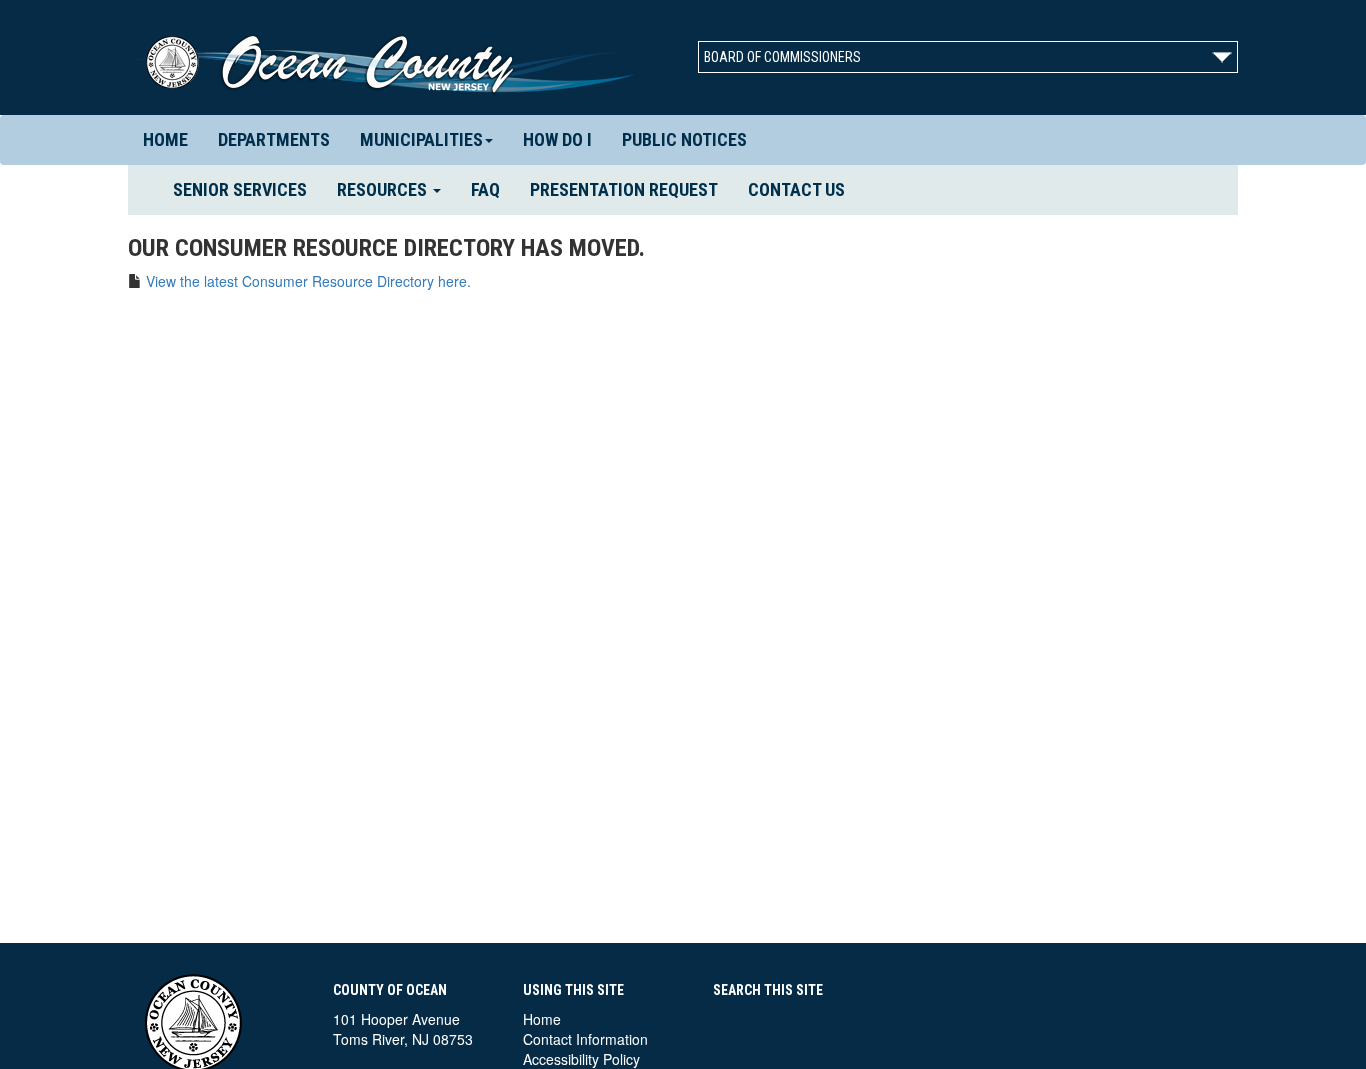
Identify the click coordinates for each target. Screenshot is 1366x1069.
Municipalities (421, 139)
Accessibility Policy (581, 1059)
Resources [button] (384, 189)
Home (165, 139)
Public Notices (684, 139)
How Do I (557, 139)
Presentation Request (624, 189)
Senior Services (247, 189)
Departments (274, 139)
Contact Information (585, 1039)
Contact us (796, 189)
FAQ (485, 189)
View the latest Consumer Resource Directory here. (308, 281)
